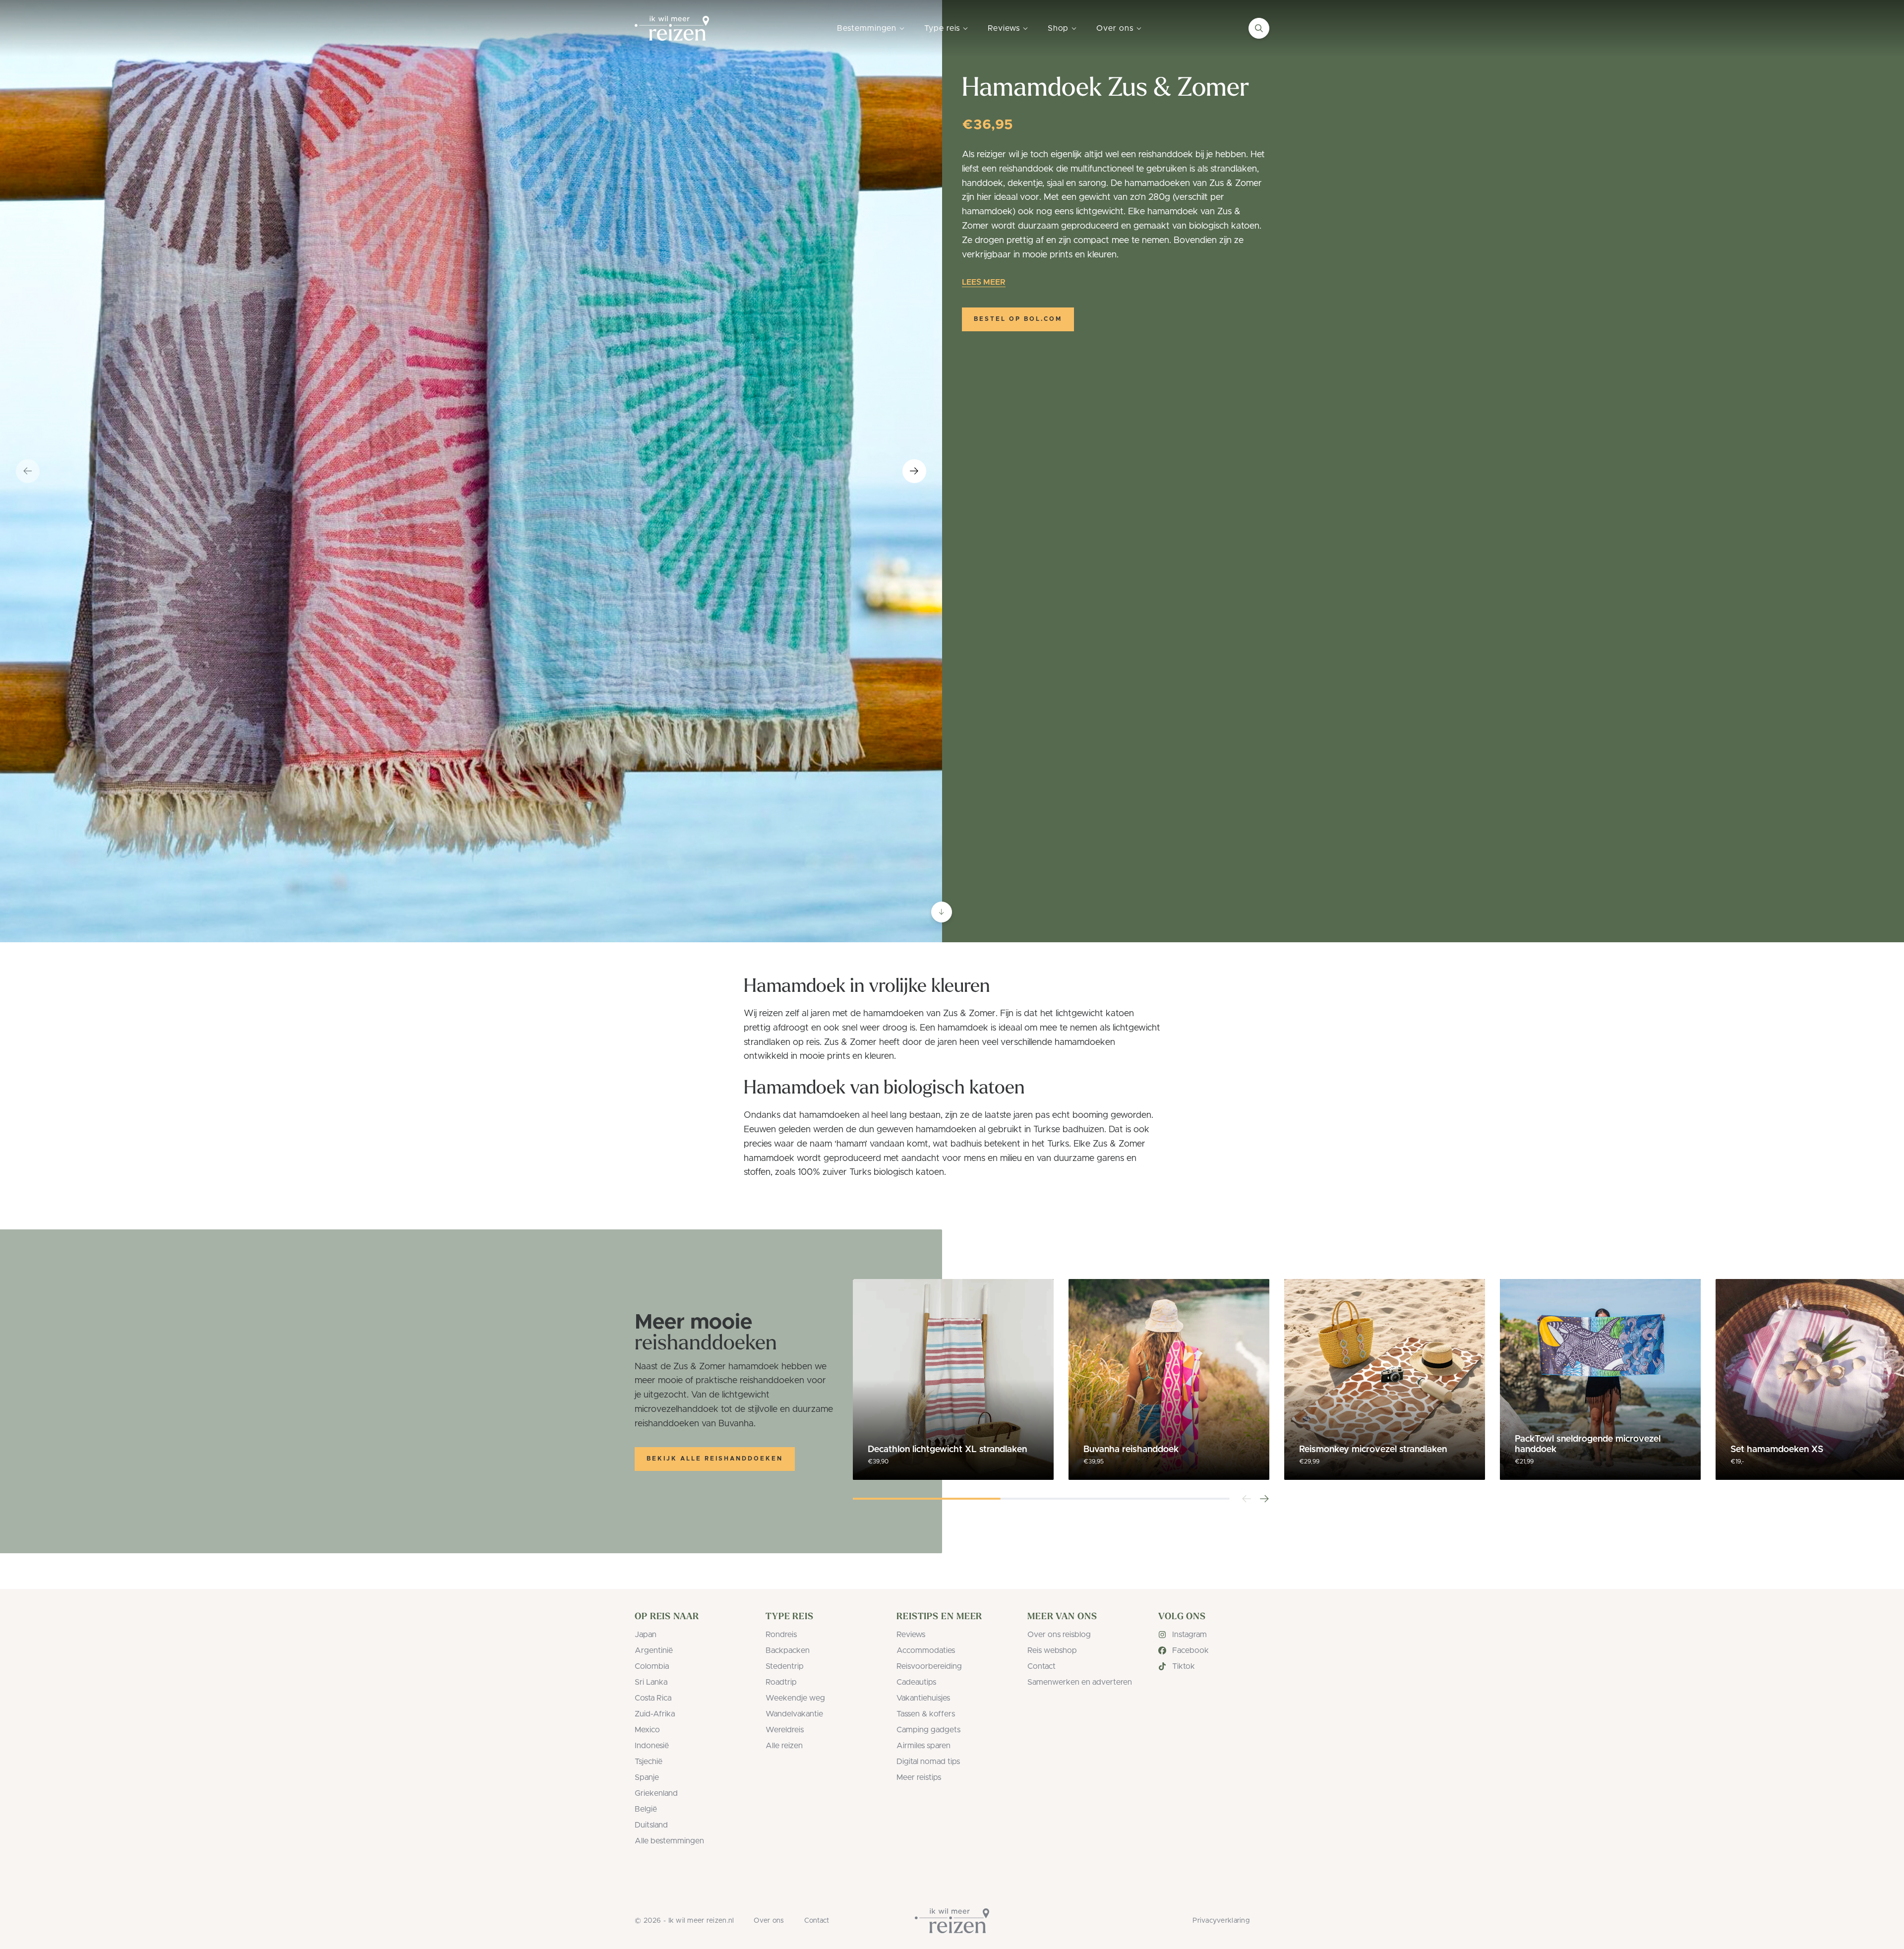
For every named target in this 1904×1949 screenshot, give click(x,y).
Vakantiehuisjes (923, 1698)
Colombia (652, 1666)
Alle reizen (784, 1746)
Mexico (647, 1730)
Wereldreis (785, 1730)
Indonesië (652, 1746)
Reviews (1004, 28)
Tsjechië (649, 1762)
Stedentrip (785, 1666)
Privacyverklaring (1221, 1921)
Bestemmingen (867, 28)
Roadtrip (781, 1682)
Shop (1058, 28)
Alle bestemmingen (669, 1841)
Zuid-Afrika (655, 1714)
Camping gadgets (928, 1730)
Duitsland (651, 1825)
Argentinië (654, 1650)
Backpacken (788, 1650)
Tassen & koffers (926, 1714)
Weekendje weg (795, 1698)
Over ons (1115, 28)
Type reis (942, 28)
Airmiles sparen (923, 1746)
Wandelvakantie (794, 1714)
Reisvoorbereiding (929, 1666)
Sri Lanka (651, 1682)
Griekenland (656, 1793)
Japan (646, 1635)
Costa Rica (653, 1698)
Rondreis (781, 1635)
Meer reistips (919, 1777)
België (646, 1809)
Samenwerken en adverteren (1080, 1682)
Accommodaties (926, 1650)
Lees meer (984, 282)
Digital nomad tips (928, 1762)
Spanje (647, 1777)
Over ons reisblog (1059, 1635)
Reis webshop (1052, 1650)
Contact (1041, 1666)
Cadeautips (916, 1682)
